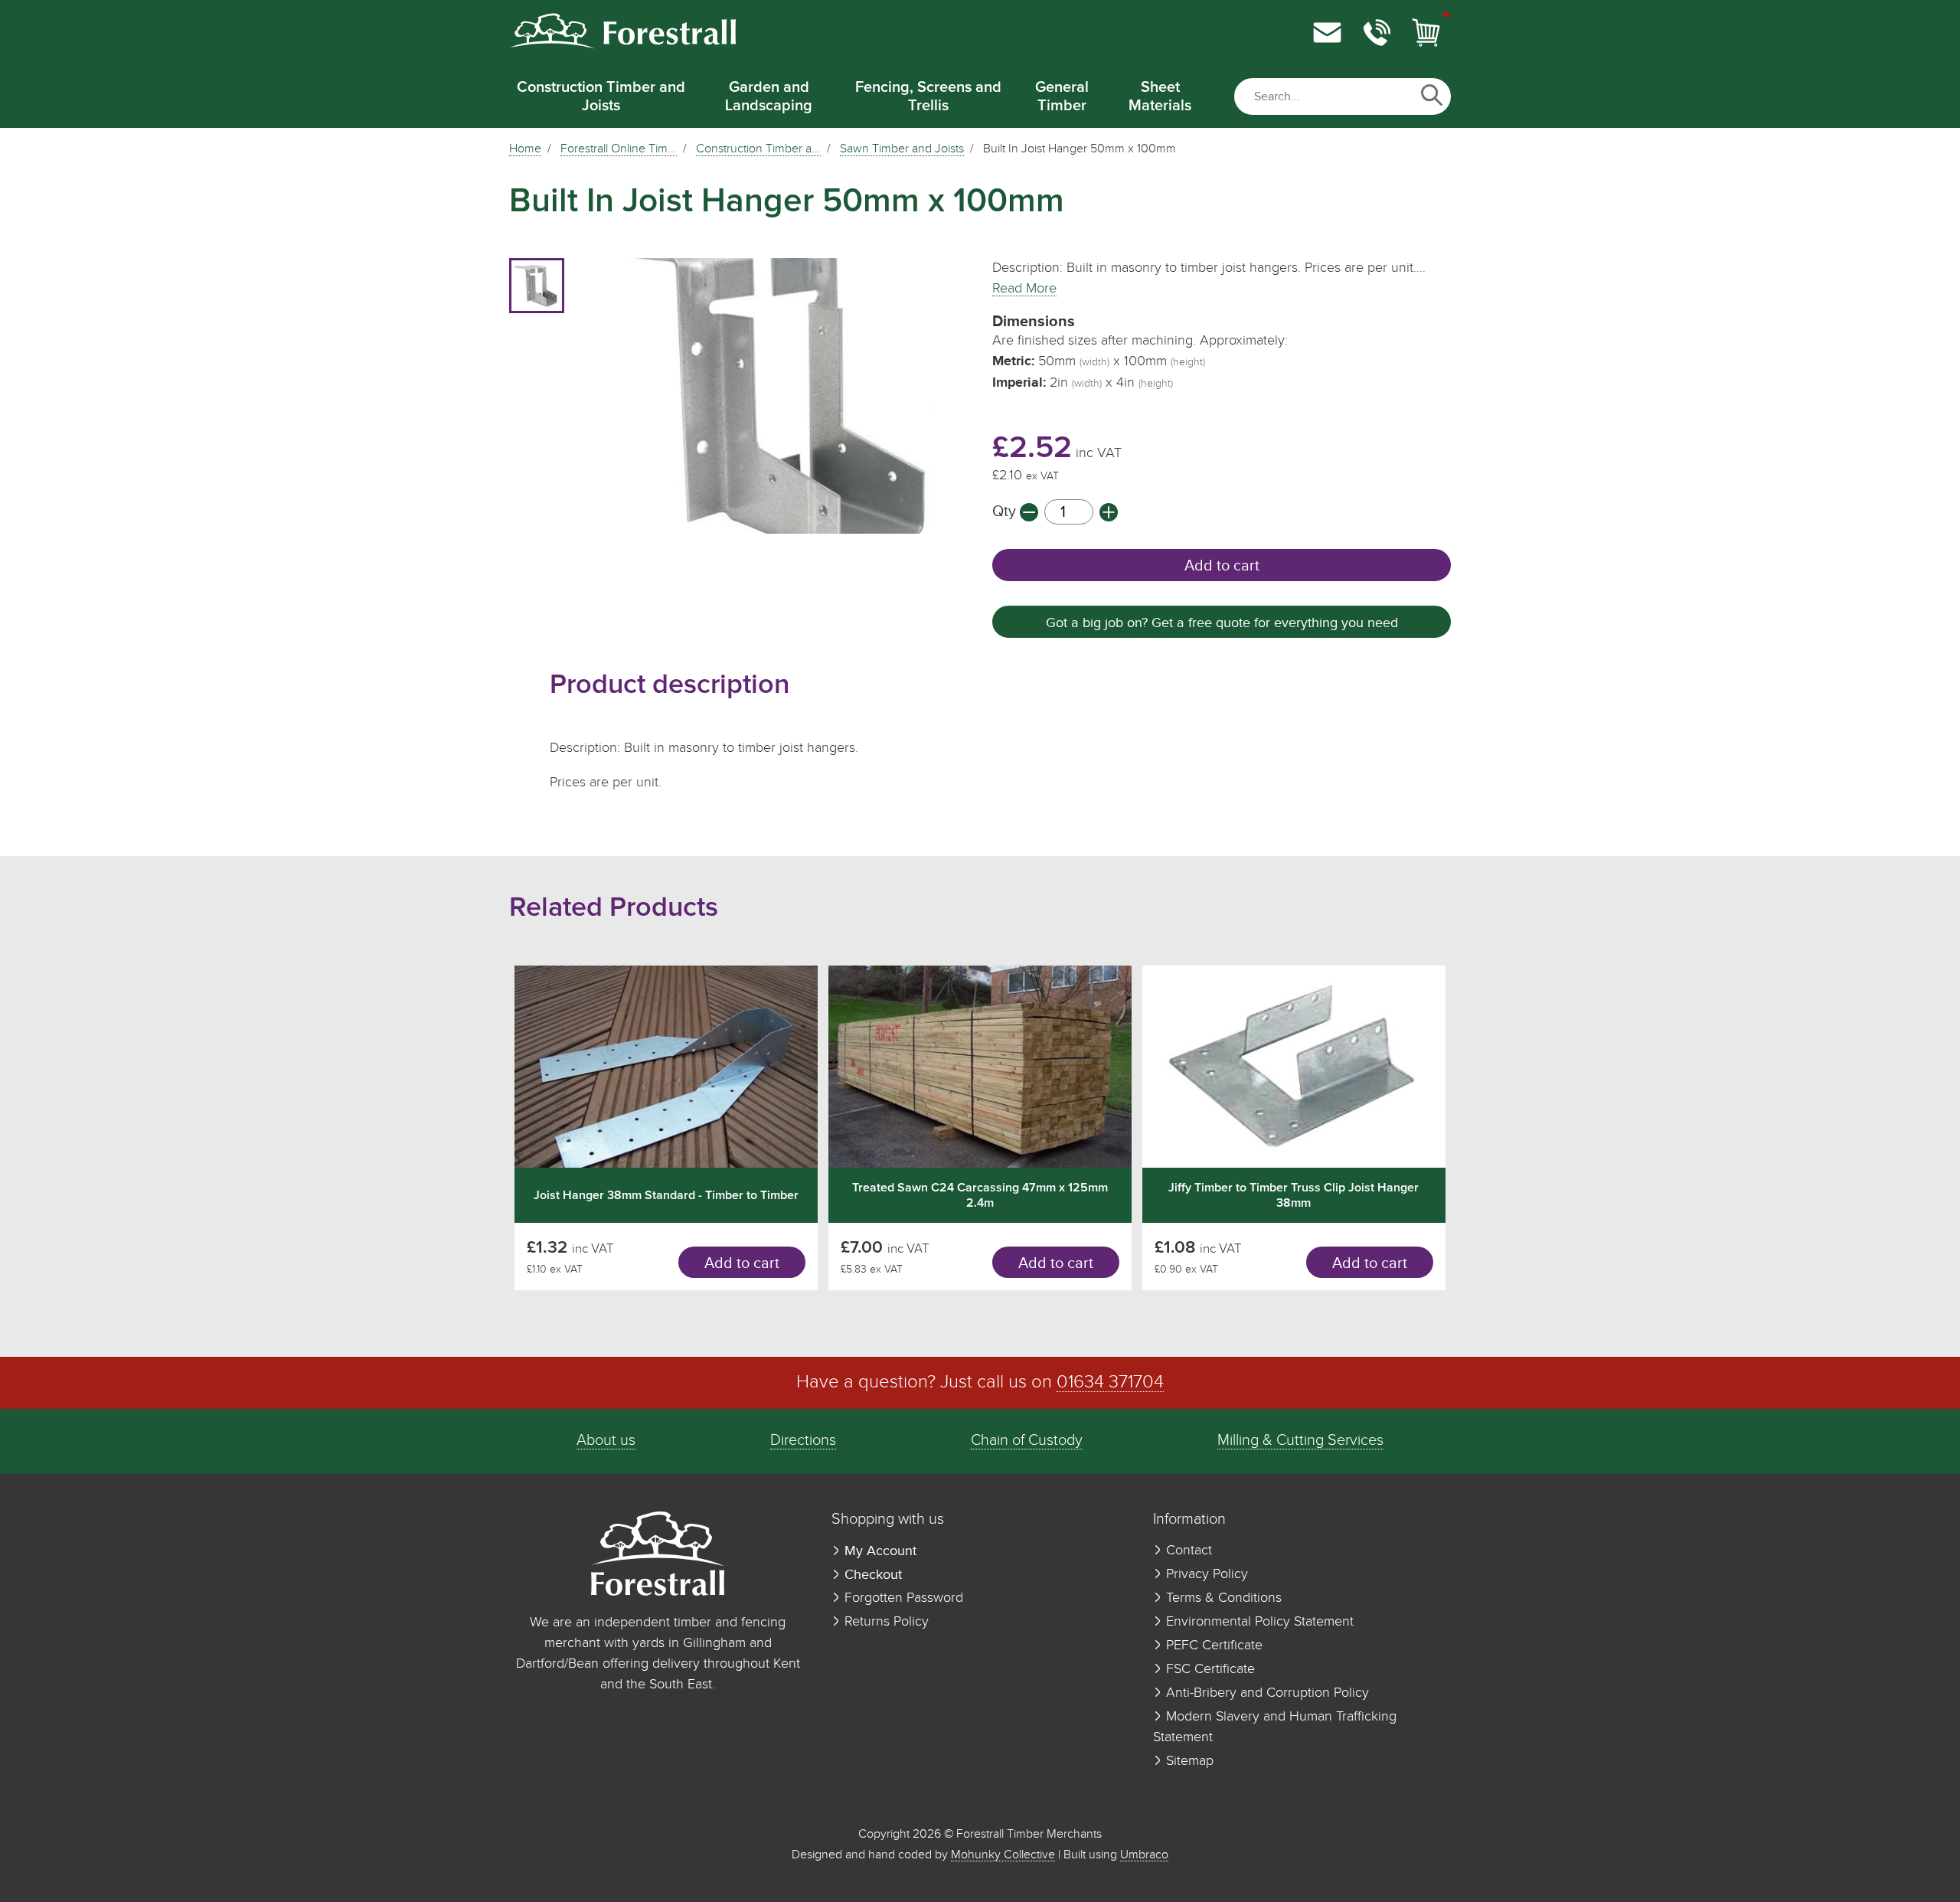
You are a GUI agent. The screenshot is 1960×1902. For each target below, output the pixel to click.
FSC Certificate (1209, 1669)
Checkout (871, 1575)
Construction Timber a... (758, 149)
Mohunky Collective (1003, 1855)
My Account (879, 1551)
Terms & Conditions (1222, 1598)
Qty (1006, 512)
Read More (1024, 289)
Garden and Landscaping (769, 96)
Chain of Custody (1027, 1441)
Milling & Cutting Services (1300, 1441)
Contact (1187, 1551)
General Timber (1062, 96)
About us (606, 1441)
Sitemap (1188, 1761)
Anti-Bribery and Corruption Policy (1266, 1693)
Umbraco (1144, 1855)
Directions (803, 1441)
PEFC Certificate (1212, 1645)
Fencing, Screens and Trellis (928, 96)
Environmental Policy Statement (1258, 1622)
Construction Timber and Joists (601, 96)
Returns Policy (885, 1622)
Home (525, 149)
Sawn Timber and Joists (902, 149)
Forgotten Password (902, 1598)
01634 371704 (1110, 1382)
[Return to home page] (622, 46)
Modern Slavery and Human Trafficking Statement (1275, 1727)
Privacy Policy (1205, 1574)
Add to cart (1222, 566)
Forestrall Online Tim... (619, 149)
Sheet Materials (1160, 96)
